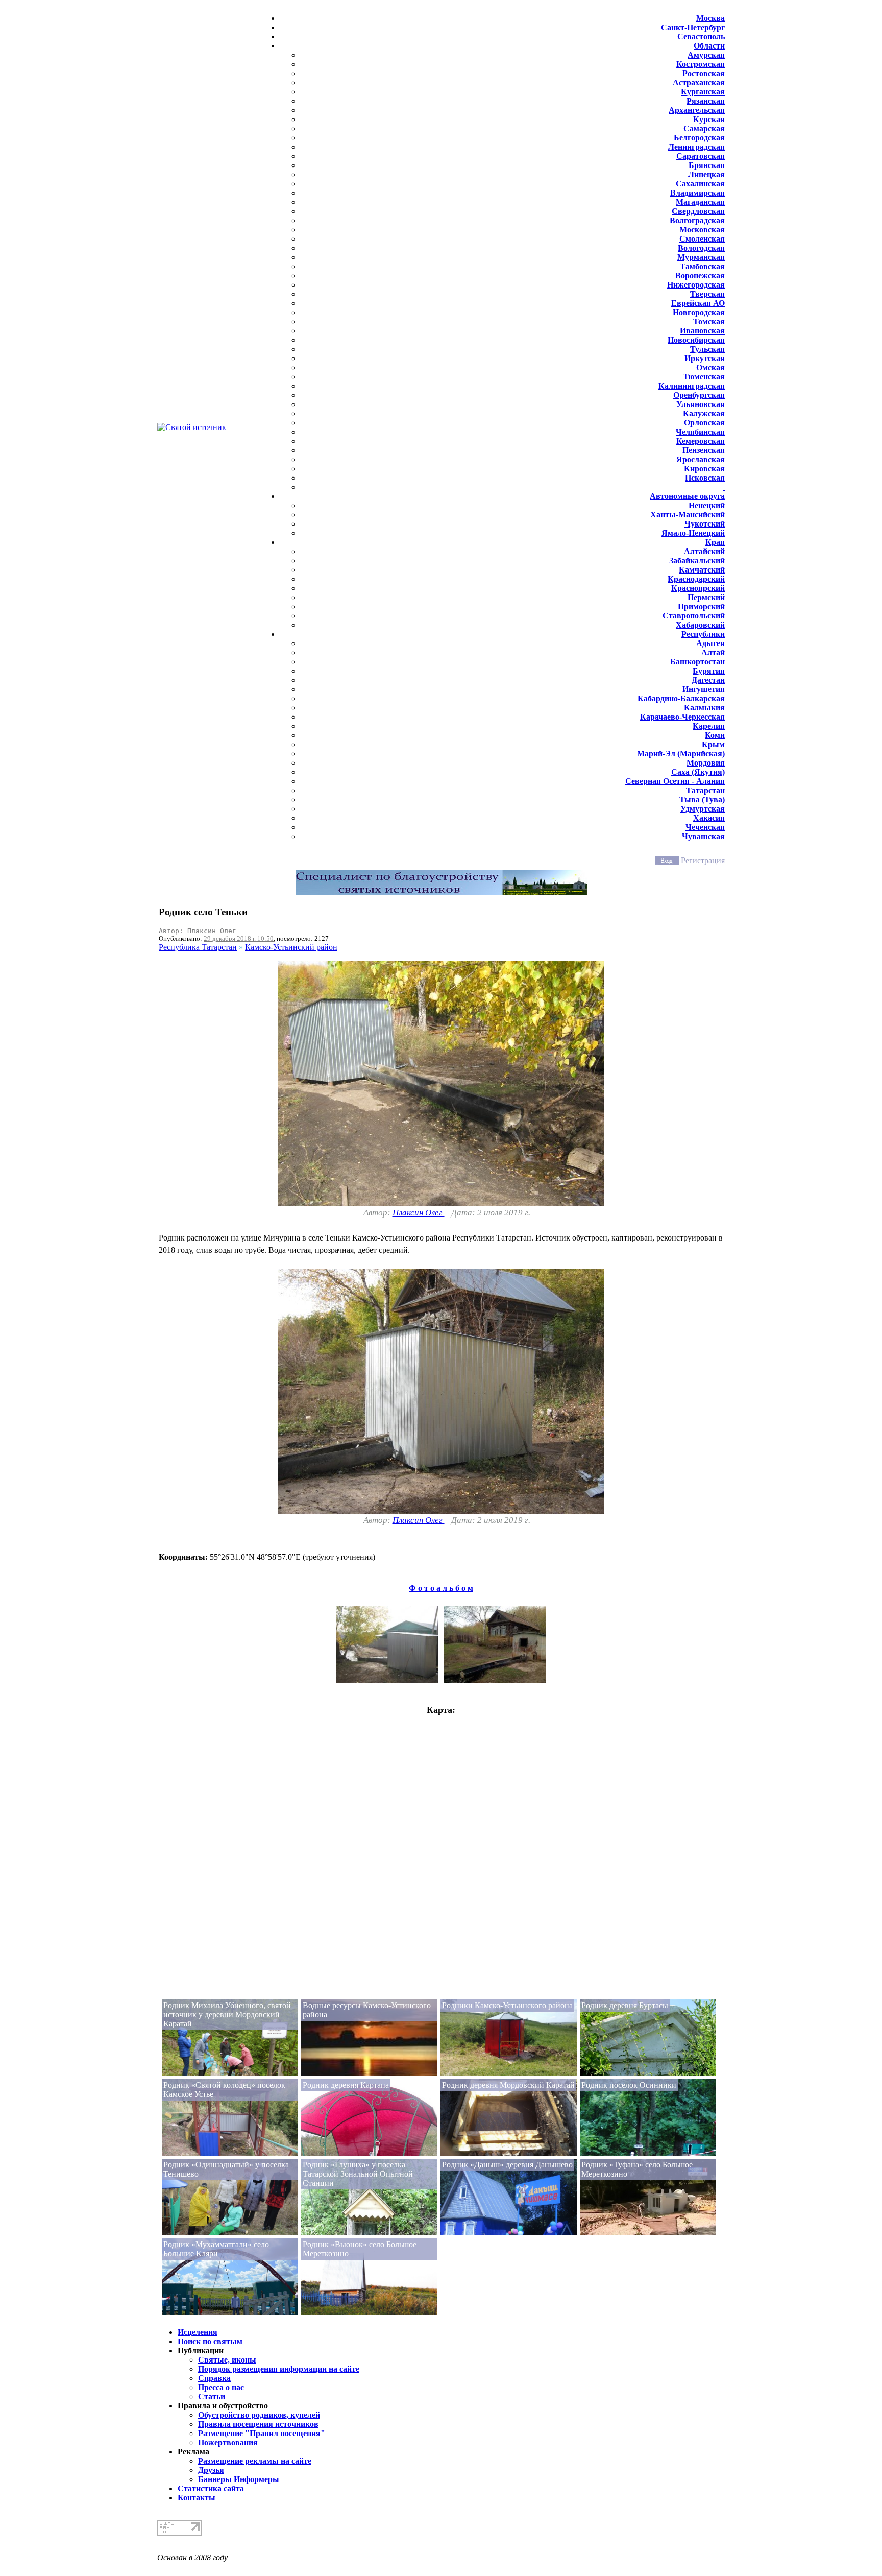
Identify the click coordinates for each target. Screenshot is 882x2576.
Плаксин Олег (419, 1213)
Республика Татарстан (198, 947)
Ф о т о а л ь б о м (441, 1588)
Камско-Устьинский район (291, 947)
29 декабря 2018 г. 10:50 (239, 938)
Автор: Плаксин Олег (198, 931)
